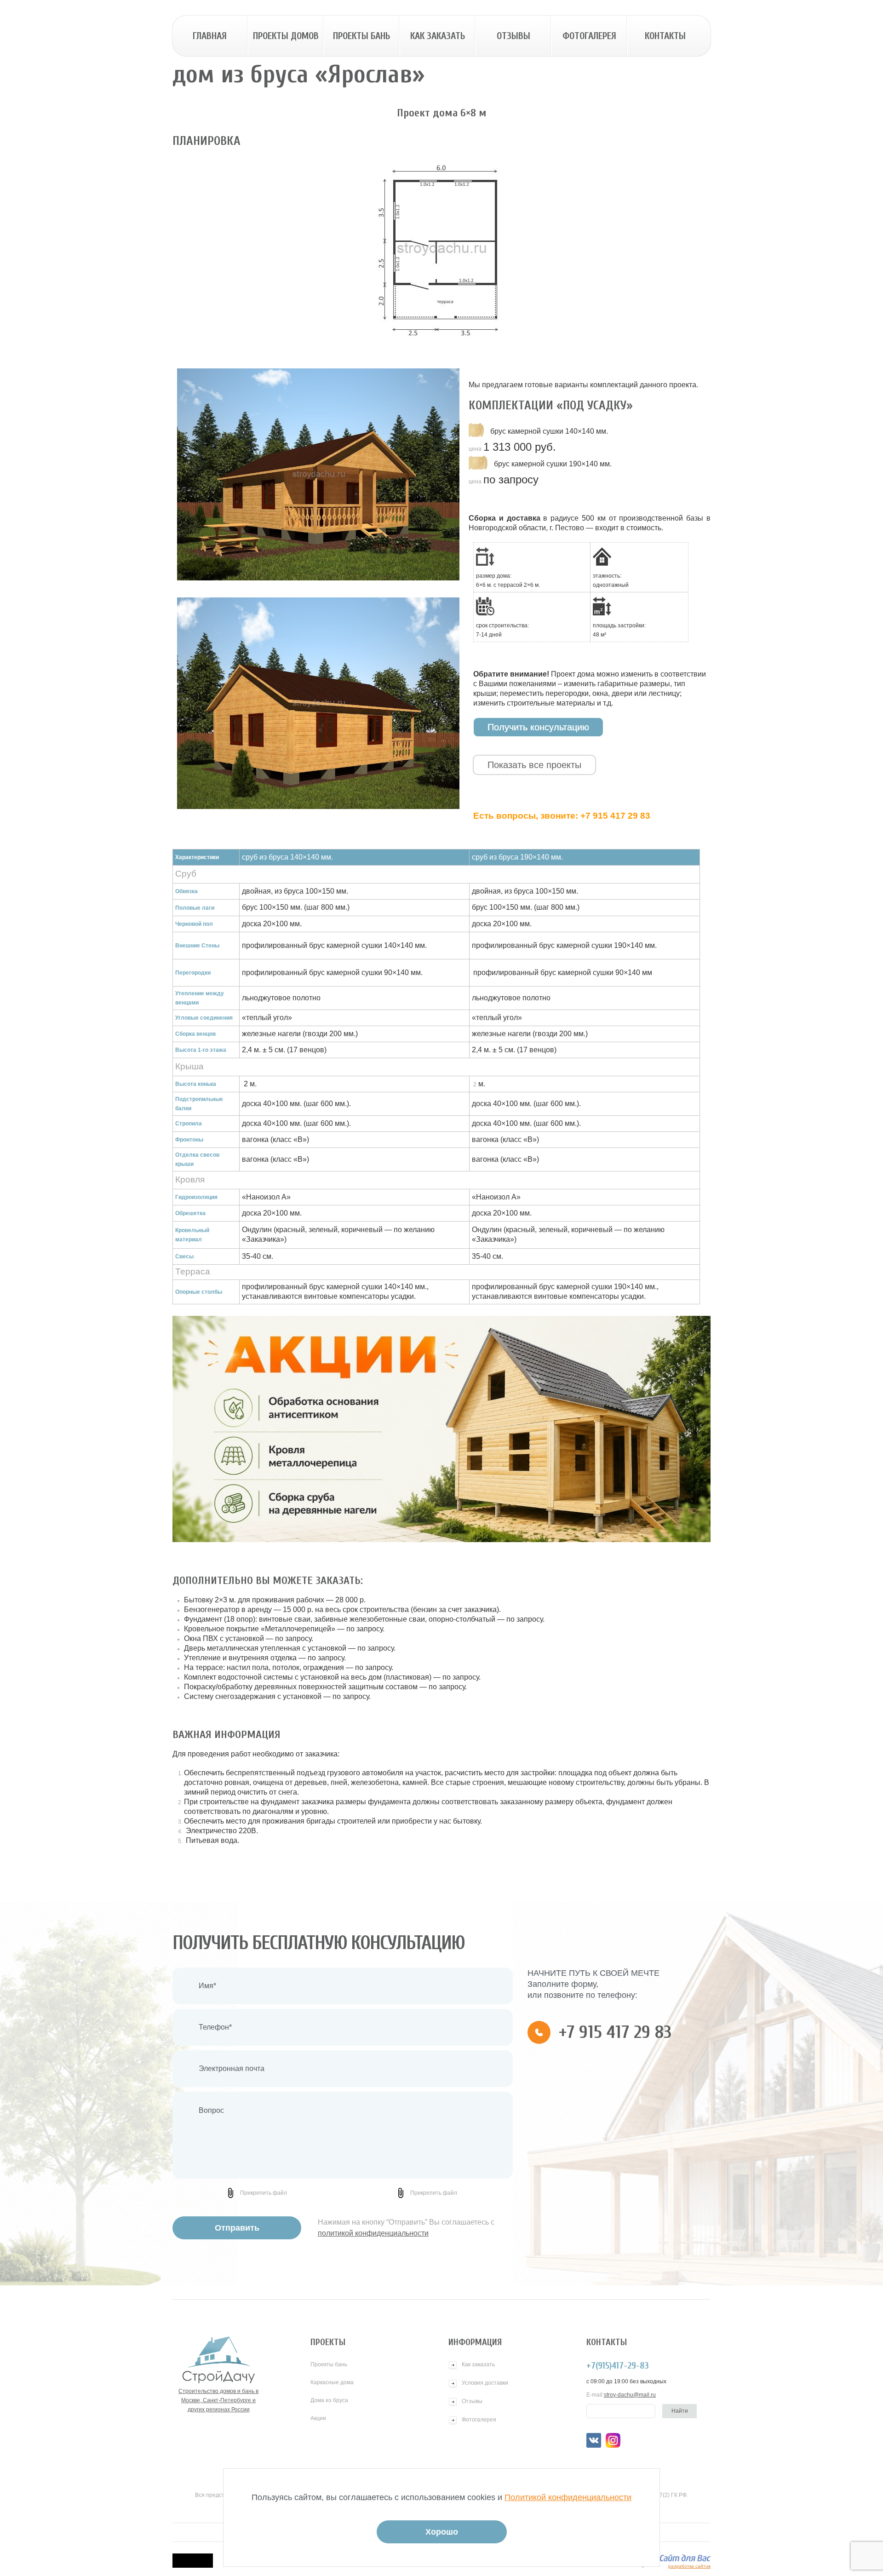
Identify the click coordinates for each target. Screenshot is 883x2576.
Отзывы (513, 36)
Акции (318, 2418)
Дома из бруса (329, 2400)
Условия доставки (485, 2383)
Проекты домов (286, 36)
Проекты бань (361, 36)
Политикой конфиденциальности (568, 2497)
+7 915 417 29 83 (615, 816)
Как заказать (438, 36)
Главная (210, 36)
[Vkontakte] (594, 2440)
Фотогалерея (589, 36)
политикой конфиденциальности (373, 2233)
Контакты (665, 36)
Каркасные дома (332, 2382)
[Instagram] (613, 2440)
